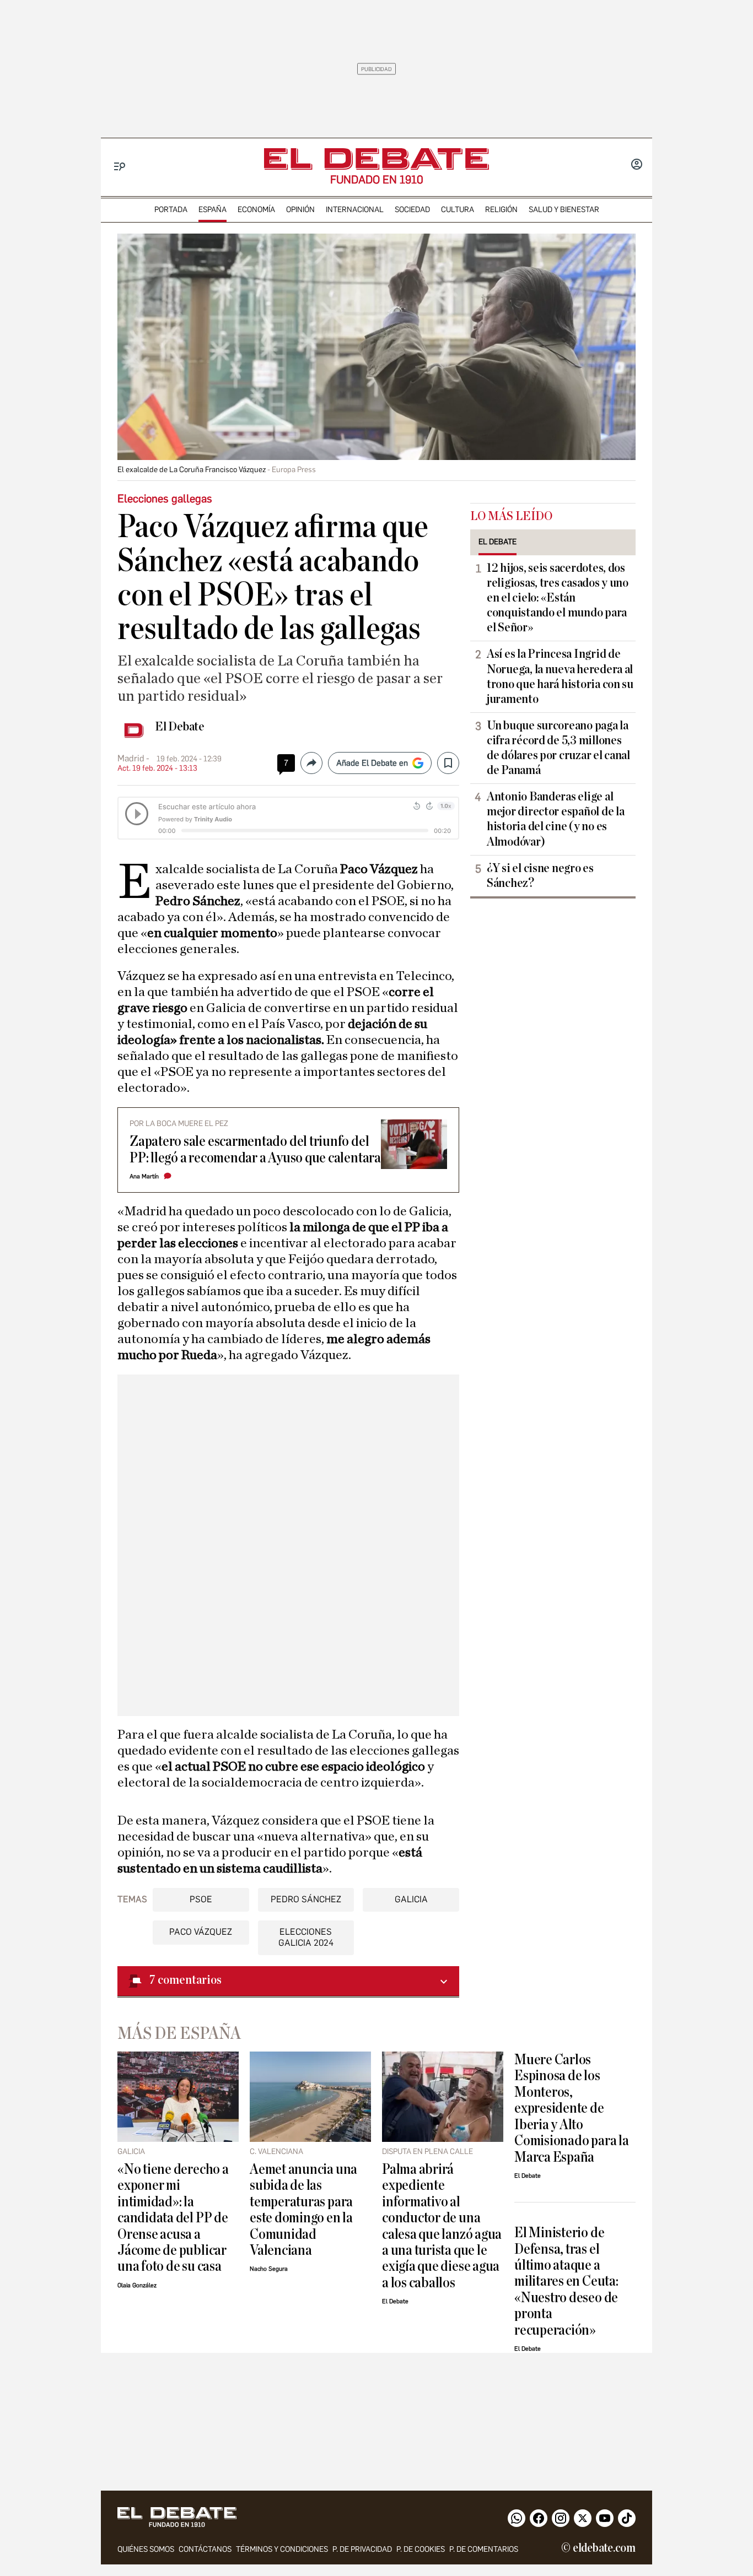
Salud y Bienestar (564, 210)
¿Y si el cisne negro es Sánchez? (540, 876)
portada (171, 210)
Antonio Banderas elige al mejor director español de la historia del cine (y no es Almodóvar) (555, 819)
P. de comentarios (484, 2549)
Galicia (411, 1899)
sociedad (412, 210)
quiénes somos (146, 2549)
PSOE (201, 1899)
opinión (300, 210)
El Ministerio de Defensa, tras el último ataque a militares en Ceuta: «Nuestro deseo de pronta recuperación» (566, 2281)
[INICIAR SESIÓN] (637, 165)
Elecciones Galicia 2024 (306, 1937)
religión (501, 210)
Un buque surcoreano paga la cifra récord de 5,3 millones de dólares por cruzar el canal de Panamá (558, 748)
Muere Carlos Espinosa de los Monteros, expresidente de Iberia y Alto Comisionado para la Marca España (572, 2108)
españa (213, 210)
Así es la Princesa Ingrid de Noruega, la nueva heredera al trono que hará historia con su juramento (560, 676)
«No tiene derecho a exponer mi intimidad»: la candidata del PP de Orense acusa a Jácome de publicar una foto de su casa (173, 2218)
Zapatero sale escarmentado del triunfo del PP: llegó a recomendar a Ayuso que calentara (255, 1149)
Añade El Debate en (372, 763)
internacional (355, 210)
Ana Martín (144, 1176)
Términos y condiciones (282, 2549)
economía (256, 210)
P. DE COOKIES (421, 2549)
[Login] (637, 165)
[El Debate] (376, 159)
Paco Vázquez (201, 1932)
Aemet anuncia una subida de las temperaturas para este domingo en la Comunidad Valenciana (303, 2210)
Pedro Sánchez (306, 1899)
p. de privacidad (362, 2549)
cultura (458, 210)
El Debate (180, 727)
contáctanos (205, 2549)
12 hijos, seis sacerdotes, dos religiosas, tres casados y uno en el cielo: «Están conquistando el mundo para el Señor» (558, 598)
